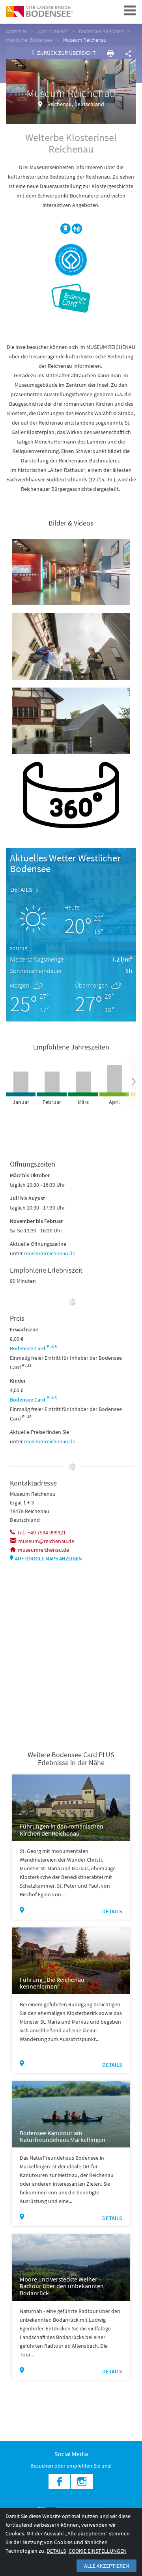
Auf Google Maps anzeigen (49, 1559)
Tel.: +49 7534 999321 (41, 1532)
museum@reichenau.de (46, 1541)
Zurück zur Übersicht (66, 53)
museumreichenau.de (50, 1253)
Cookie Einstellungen (98, 2551)
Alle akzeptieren (106, 2566)
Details (21, 889)
